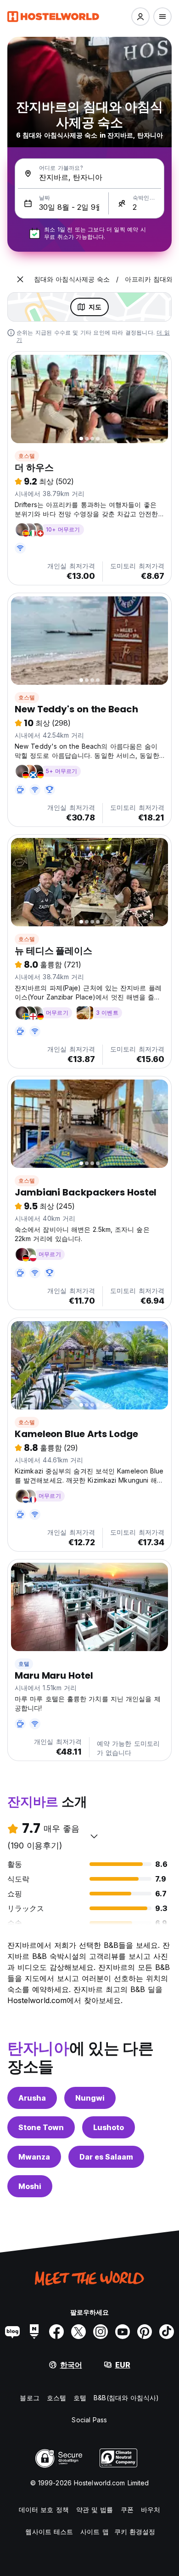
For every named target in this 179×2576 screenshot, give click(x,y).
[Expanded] (20, 279)
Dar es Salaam (106, 2157)
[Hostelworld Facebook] (56, 2332)
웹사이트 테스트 (49, 2532)
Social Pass (89, 2420)
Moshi (30, 2186)
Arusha (32, 2098)
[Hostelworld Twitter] (78, 2332)
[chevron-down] (94, 1836)
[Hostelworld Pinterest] (145, 2332)
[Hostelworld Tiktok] (167, 2332)
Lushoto (109, 2127)
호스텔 (27, 456)
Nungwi (90, 2098)
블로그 (29, 2398)
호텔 (24, 1664)
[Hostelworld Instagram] (101, 2332)
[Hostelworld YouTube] (123, 2332)
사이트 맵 (95, 2532)
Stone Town (41, 2127)
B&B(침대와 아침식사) (126, 2398)
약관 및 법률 (95, 2510)
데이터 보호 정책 (44, 2510)
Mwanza (34, 2157)
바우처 (151, 2510)
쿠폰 (127, 2510)
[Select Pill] (140, 17)
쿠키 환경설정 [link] (135, 2532)
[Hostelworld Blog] (12, 2332)
